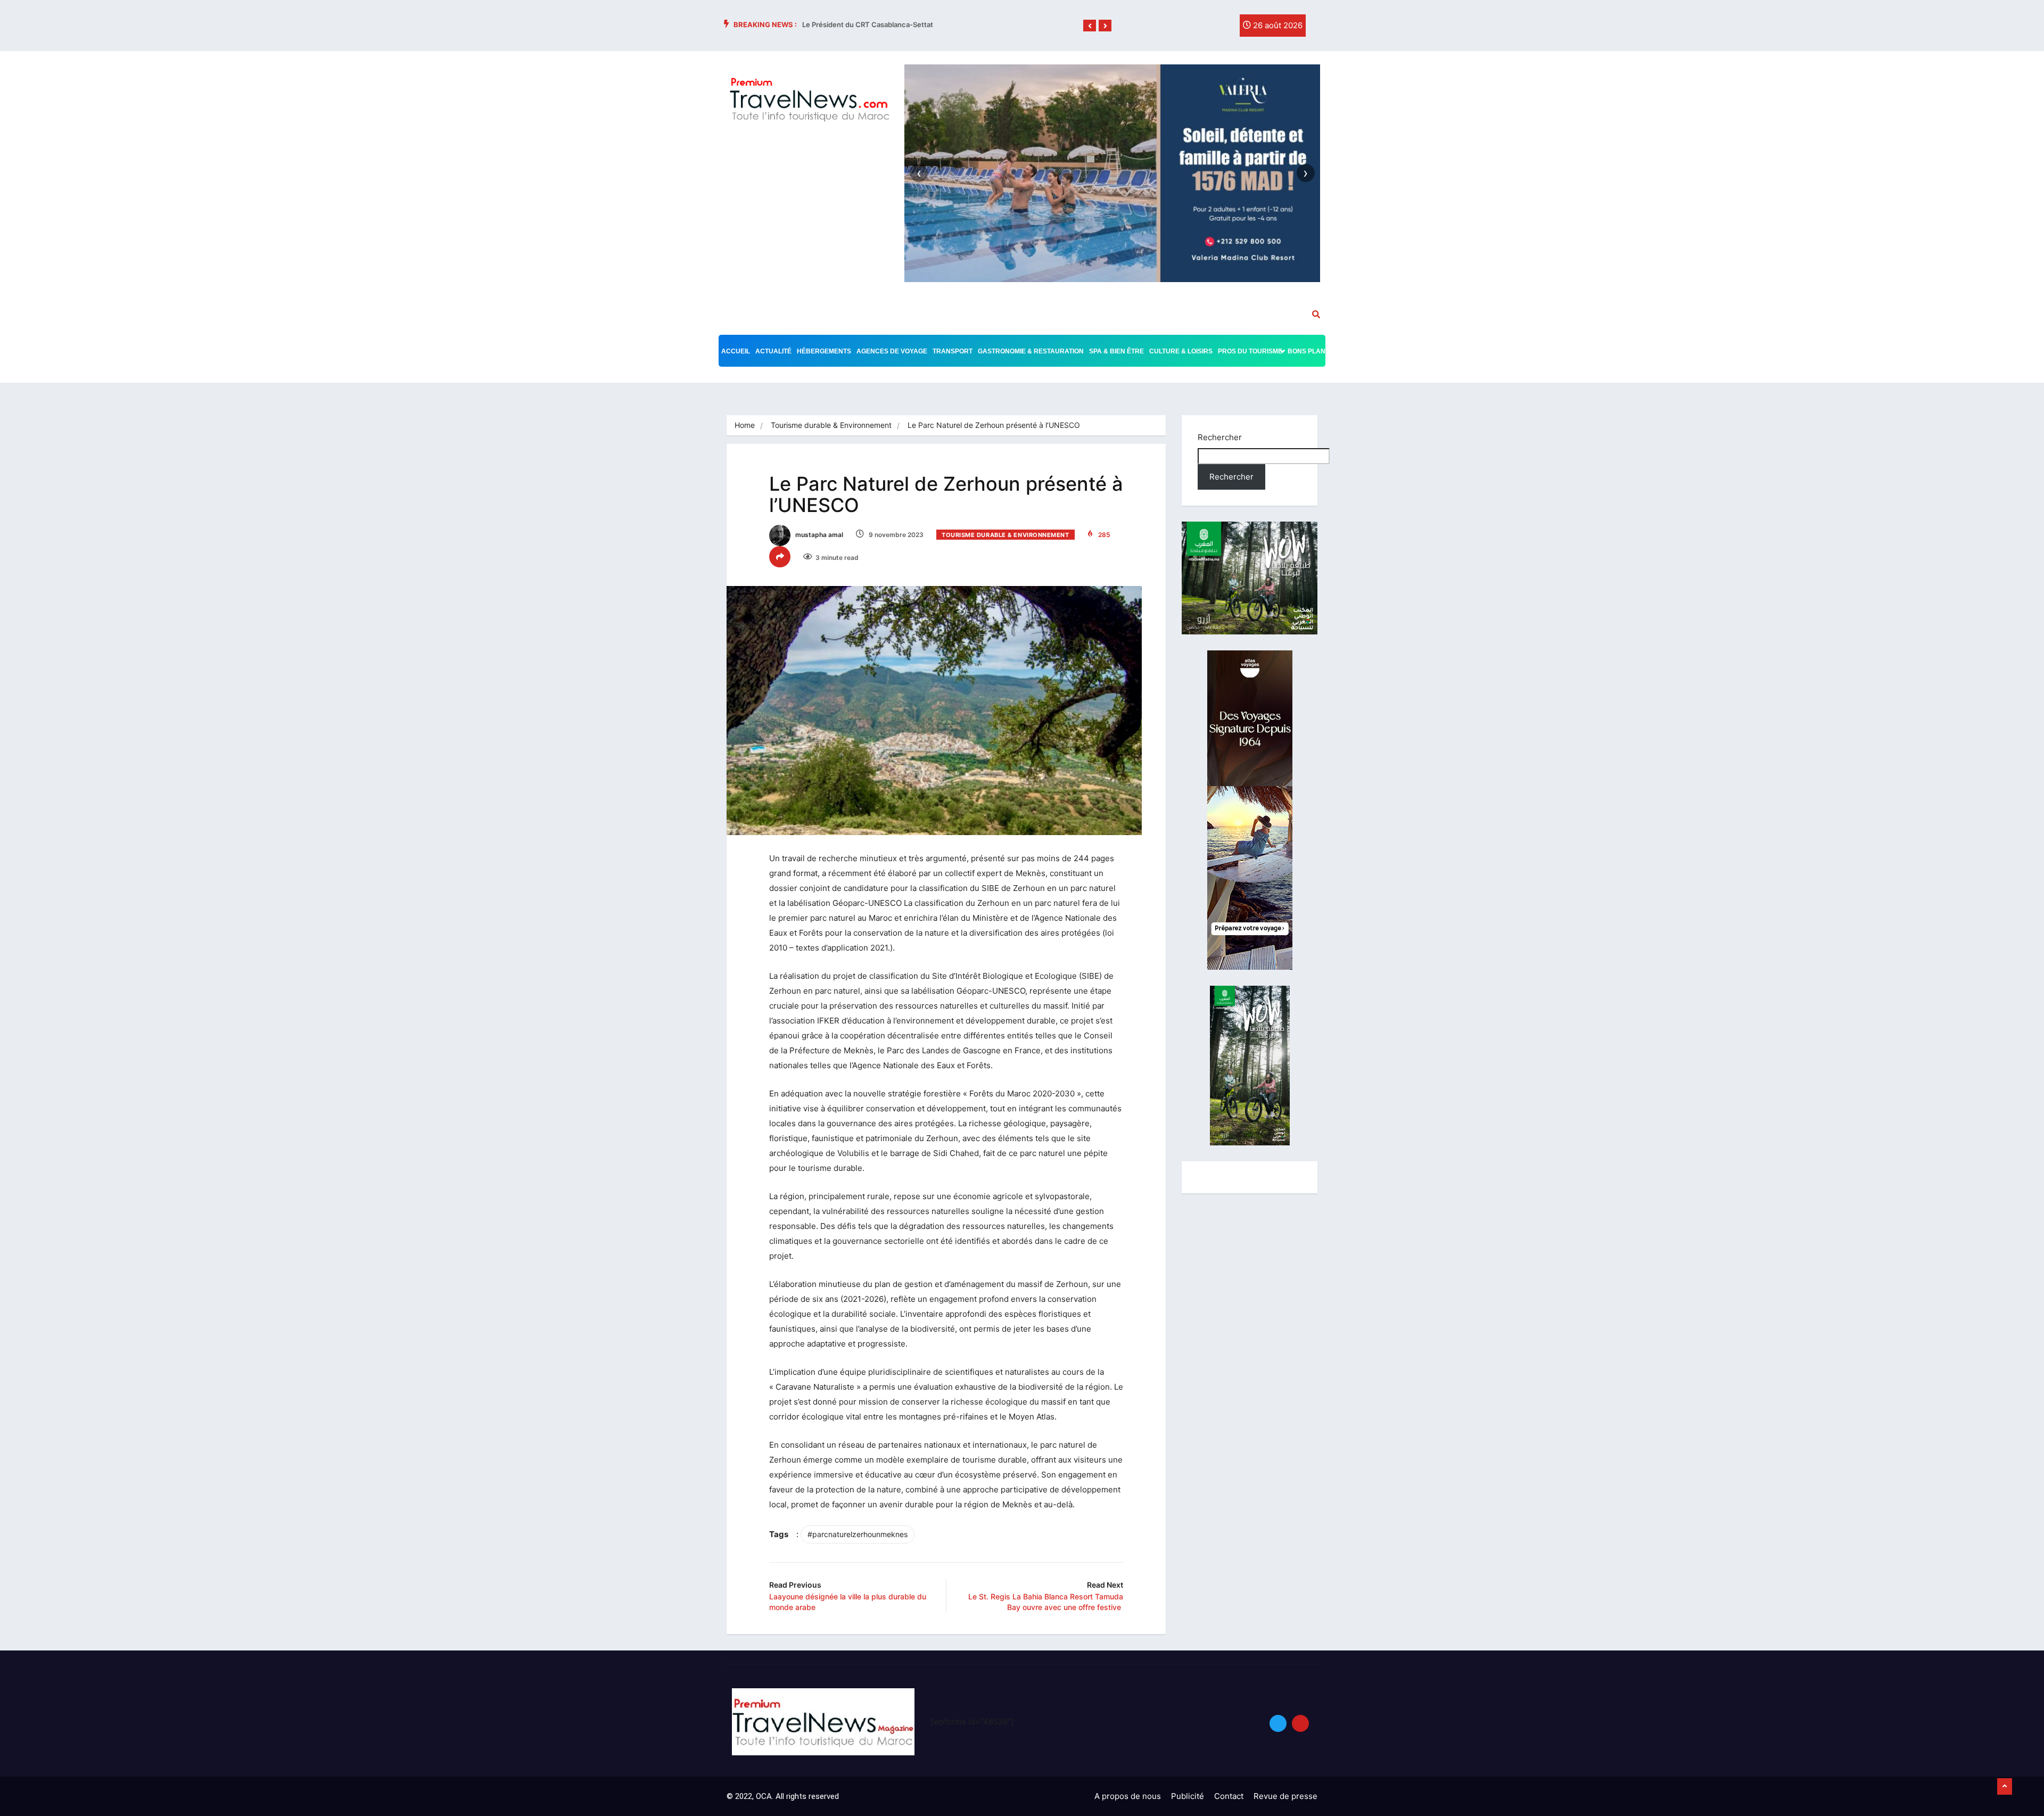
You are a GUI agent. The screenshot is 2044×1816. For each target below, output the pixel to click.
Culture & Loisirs (1181, 351)
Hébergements (824, 351)
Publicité (1188, 1796)
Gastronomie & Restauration (1031, 351)
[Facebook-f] (1178, 28)
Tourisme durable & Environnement (831, 425)
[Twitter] (1200, 28)
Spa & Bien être (1116, 351)
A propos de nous (1128, 1796)
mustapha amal (818, 535)
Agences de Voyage (892, 351)
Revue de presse (1285, 1796)
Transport (953, 351)
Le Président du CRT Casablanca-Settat (868, 24)
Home (745, 425)
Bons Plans (1309, 351)
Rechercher (1220, 437)
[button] (1090, 26)
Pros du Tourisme (1250, 351)
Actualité (773, 351)
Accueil (736, 351)
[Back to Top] (2005, 1787)
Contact (1229, 1796)
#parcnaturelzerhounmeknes (858, 1534)
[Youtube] (1300, 1723)
